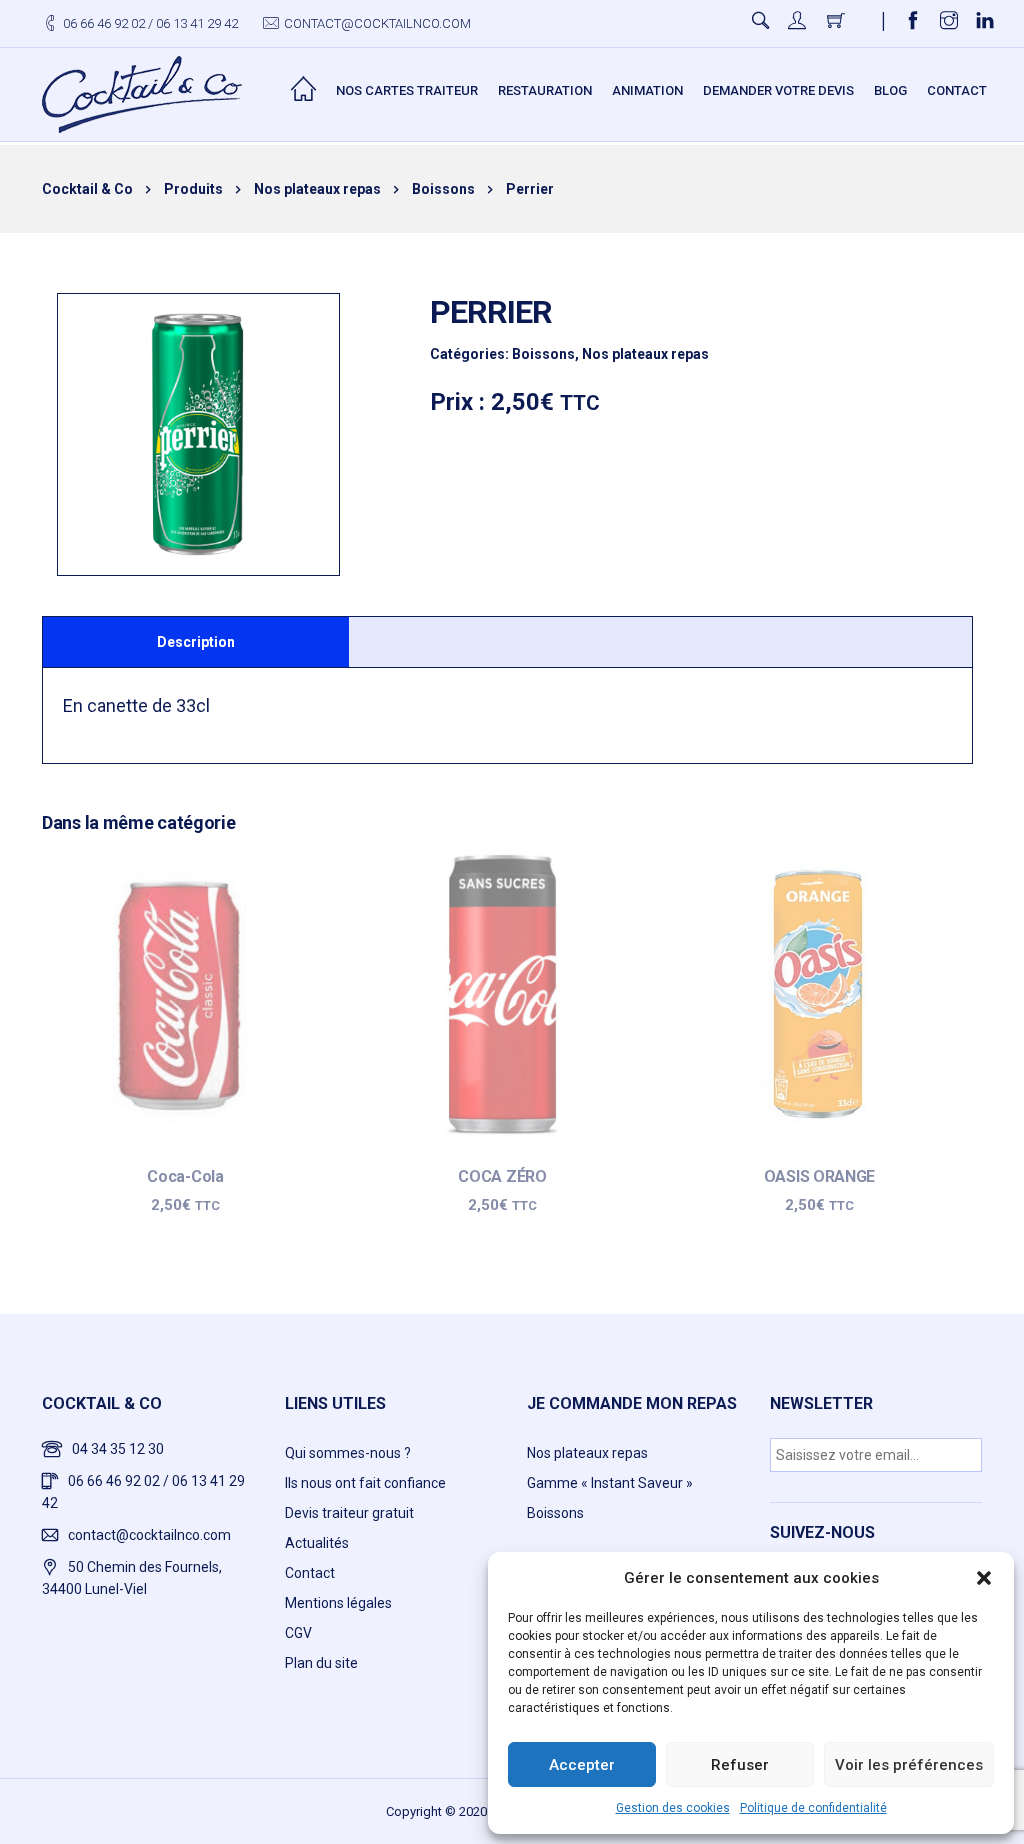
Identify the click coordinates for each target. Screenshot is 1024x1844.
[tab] (196, 642)
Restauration (545, 90)
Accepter (582, 1765)
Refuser (740, 1765)
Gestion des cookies (673, 1808)
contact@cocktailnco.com (377, 23)
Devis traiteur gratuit (349, 1513)
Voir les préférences (909, 1765)
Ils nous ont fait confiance (365, 1483)
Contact (957, 90)
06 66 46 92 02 (104, 23)
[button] (984, 1578)
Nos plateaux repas (645, 354)
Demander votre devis (778, 90)
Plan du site (321, 1663)
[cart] (837, 23)
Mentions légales (338, 1603)
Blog (890, 90)
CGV (298, 1633)
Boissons (543, 354)
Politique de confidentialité (813, 1808)
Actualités (317, 1543)
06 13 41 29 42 (197, 23)
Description (196, 642)
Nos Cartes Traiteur (407, 90)
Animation (647, 90)
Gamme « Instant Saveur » (610, 1483)
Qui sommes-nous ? (348, 1453)
